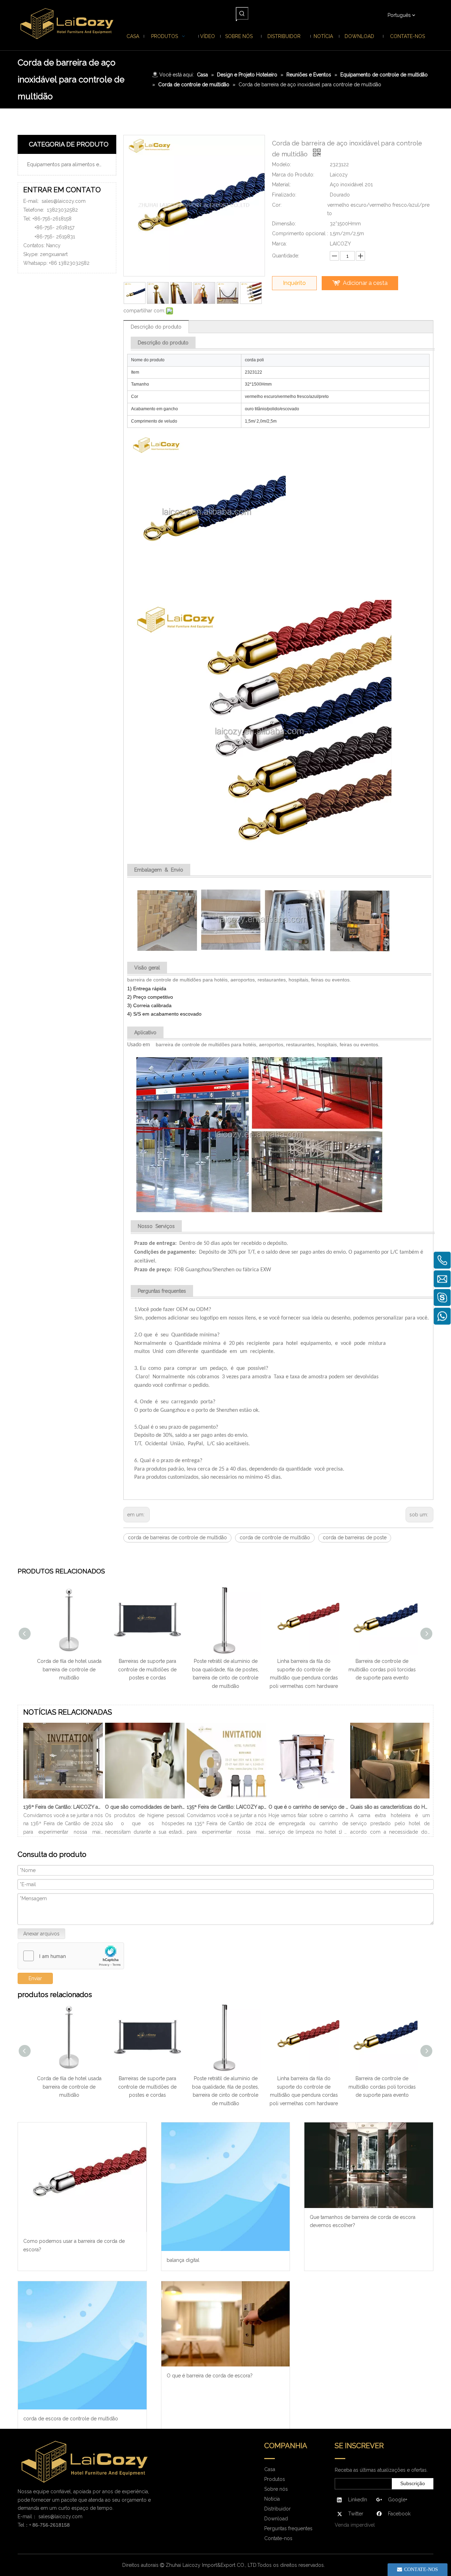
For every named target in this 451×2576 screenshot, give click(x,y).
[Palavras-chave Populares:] (242, 13)
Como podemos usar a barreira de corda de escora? (74, 2245)
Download (276, 2519)
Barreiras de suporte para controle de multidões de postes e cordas (147, 1670)
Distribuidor (277, 2509)
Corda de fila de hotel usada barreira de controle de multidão (69, 1670)
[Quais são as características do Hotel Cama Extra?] (390, 1798)
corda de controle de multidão (275, 1538)
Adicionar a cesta (365, 283)
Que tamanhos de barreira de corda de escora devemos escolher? (363, 2221)
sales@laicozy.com (64, 201)
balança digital (183, 2260)
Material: (281, 185)
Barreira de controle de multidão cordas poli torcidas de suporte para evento (382, 1670)
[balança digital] (226, 2187)
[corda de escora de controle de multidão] (82, 2346)
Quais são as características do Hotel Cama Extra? (390, 1807)
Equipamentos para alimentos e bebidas (70, 164)
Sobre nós (276, 2489)
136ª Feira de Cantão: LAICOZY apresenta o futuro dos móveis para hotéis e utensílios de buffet (63, 1807)
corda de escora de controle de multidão (71, 2419)
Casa (270, 2469)
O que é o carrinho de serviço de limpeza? (308, 1807)
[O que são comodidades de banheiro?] (145, 1798)
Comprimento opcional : (300, 233)
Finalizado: (284, 195)
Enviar (35, 1978)
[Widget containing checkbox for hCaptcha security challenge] (71, 1956)
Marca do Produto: (293, 175)
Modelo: (282, 164)
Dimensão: (284, 224)
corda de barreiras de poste (355, 1538)
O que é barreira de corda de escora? (210, 2376)
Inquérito (294, 283)
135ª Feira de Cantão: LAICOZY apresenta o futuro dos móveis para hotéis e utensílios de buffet (227, 1807)
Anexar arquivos (41, 1934)
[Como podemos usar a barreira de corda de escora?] (82, 2177)
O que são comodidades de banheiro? (145, 1807)
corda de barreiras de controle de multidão (177, 1538)
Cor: (277, 205)
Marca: (279, 244)
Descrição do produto (156, 327)
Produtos (275, 2479)
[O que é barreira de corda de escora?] (226, 2324)
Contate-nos (278, 2538)
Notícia (272, 2499)
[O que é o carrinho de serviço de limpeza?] (308, 1798)
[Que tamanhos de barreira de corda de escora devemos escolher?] (369, 2165)
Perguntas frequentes (288, 2528)
